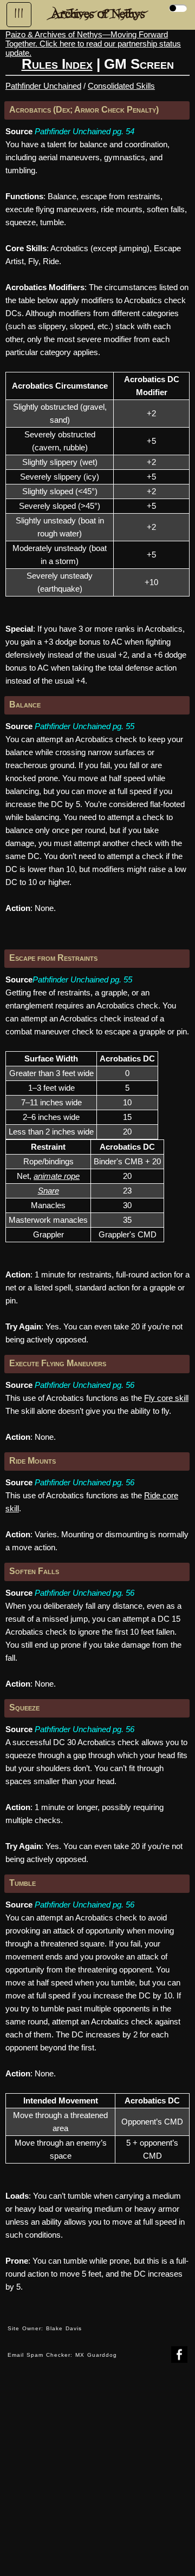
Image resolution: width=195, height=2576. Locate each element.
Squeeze (24, 1707)
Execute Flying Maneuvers (58, 1363)
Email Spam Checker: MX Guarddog (62, 2355)
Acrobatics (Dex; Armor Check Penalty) (84, 110)
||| (19, 14)
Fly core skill (166, 1398)
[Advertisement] (97, 2477)
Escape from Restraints (53, 958)
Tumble (22, 1883)
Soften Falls (34, 1571)
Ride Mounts (32, 1461)
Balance (25, 704)
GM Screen (139, 64)
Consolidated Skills (121, 86)
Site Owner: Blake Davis (45, 2328)
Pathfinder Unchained (43, 86)
